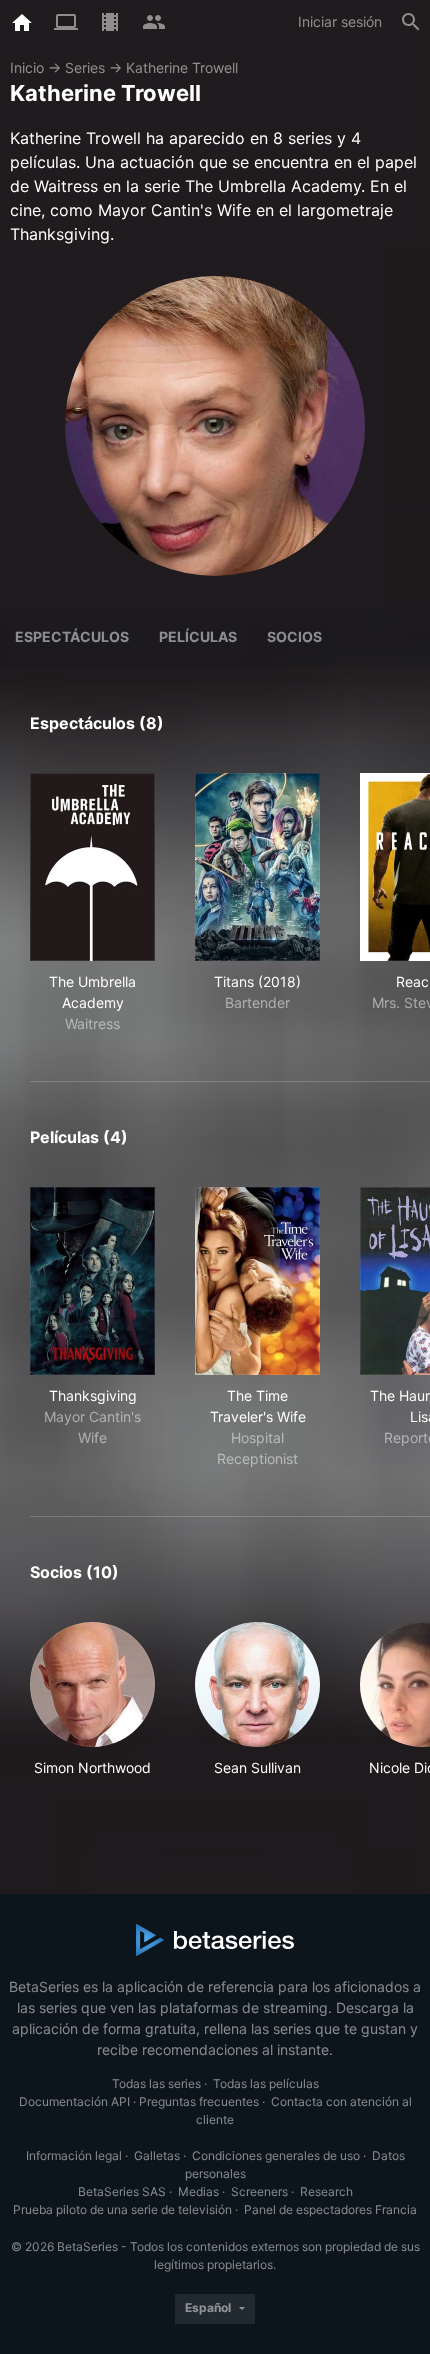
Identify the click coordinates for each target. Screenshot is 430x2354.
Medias (198, 2191)
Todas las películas (266, 2083)
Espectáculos (72, 636)
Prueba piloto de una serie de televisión (122, 2209)
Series (85, 67)
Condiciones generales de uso (276, 2155)
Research (326, 2191)
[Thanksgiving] (92, 1281)
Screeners (259, 2191)
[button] (92, 1710)
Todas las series (156, 2083)
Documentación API (74, 2101)
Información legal (74, 2155)
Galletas (157, 2155)
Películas (198, 636)
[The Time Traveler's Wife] (257, 1281)
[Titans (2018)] (257, 867)
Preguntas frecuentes (199, 2101)
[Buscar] (411, 22)
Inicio (27, 67)
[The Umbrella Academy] (92, 867)
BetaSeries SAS (122, 2191)
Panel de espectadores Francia (330, 2209)
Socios (294, 636)
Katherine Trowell (182, 67)
